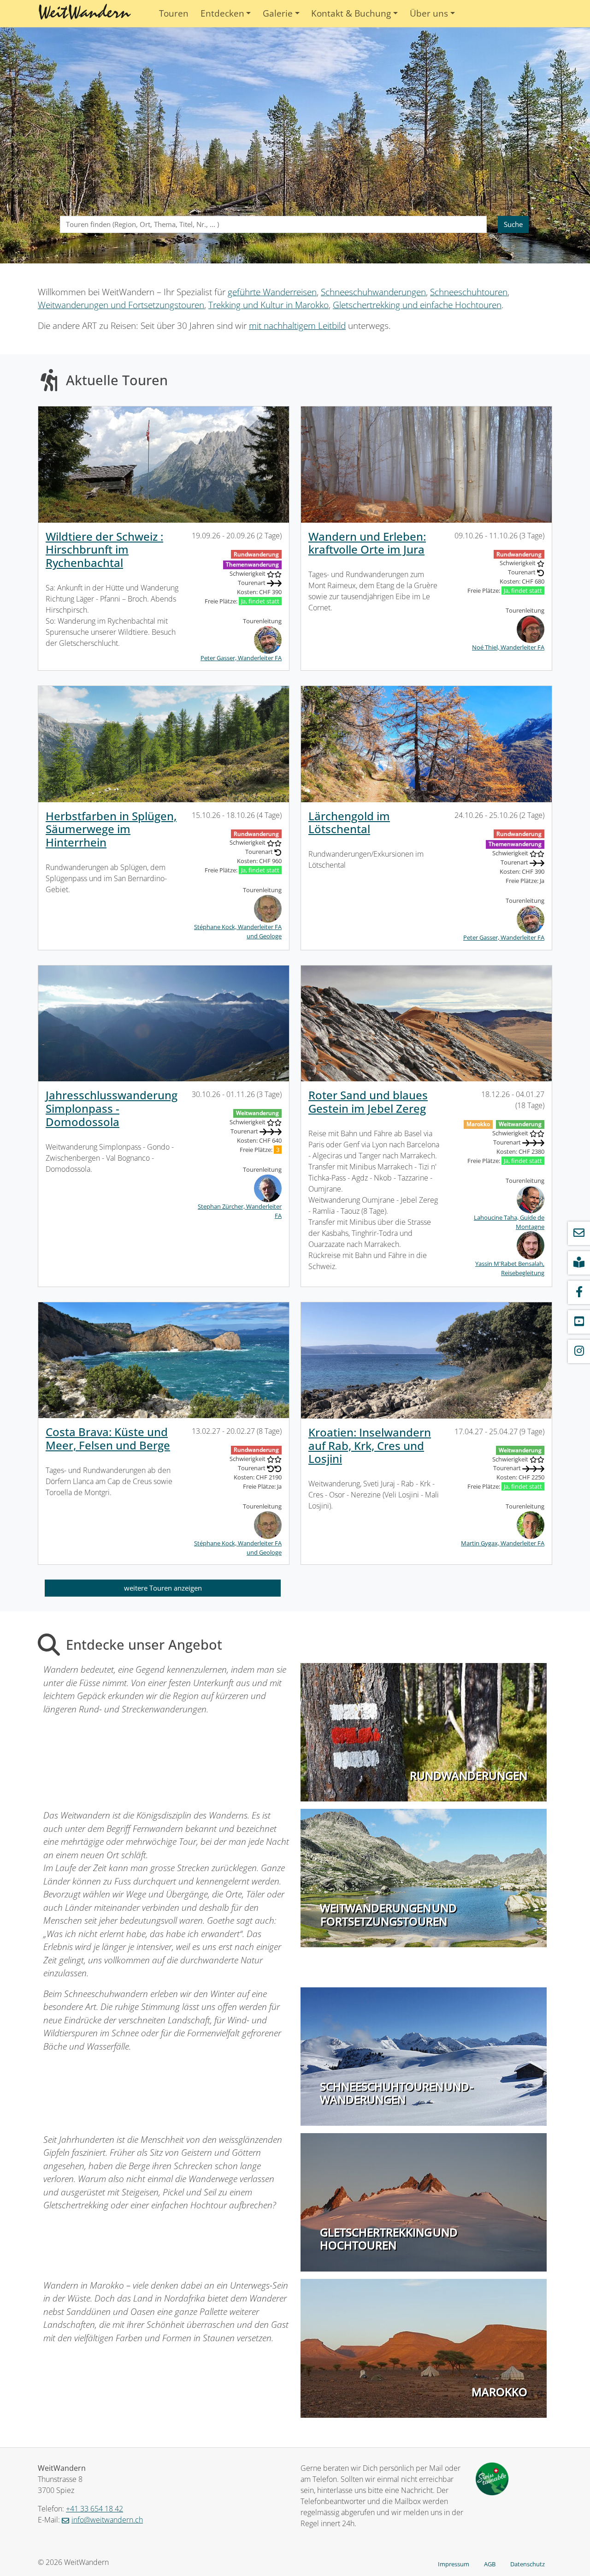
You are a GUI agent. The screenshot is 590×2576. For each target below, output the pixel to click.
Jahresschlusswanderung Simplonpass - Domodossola (112, 1108)
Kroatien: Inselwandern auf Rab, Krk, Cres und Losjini (370, 1446)
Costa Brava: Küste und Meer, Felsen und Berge (108, 1438)
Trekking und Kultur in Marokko (268, 305)
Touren (174, 13)
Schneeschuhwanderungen (373, 292)
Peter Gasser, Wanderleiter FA (241, 658)
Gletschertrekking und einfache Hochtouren (417, 305)
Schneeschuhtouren (469, 292)
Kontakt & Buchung (351, 13)
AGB (490, 2564)
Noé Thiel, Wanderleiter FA (508, 647)
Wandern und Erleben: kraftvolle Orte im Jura (367, 543)
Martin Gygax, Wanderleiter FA (503, 1543)
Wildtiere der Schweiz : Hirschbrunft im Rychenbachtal (104, 550)
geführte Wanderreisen (272, 292)
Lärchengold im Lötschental (349, 823)
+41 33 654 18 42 (94, 2509)
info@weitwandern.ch (107, 2520)
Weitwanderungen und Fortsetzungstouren (121, 305)
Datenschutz (528, 2564)
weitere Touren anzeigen (163, 1588)
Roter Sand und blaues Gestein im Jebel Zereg (368, 1102)
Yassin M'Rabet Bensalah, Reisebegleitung (510, 1268)
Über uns (429, 13)
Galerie (278, 13)
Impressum (454, 2564)
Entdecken (222, 13)
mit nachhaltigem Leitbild (297, 326)
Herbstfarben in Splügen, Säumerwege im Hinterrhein (111, 829)
